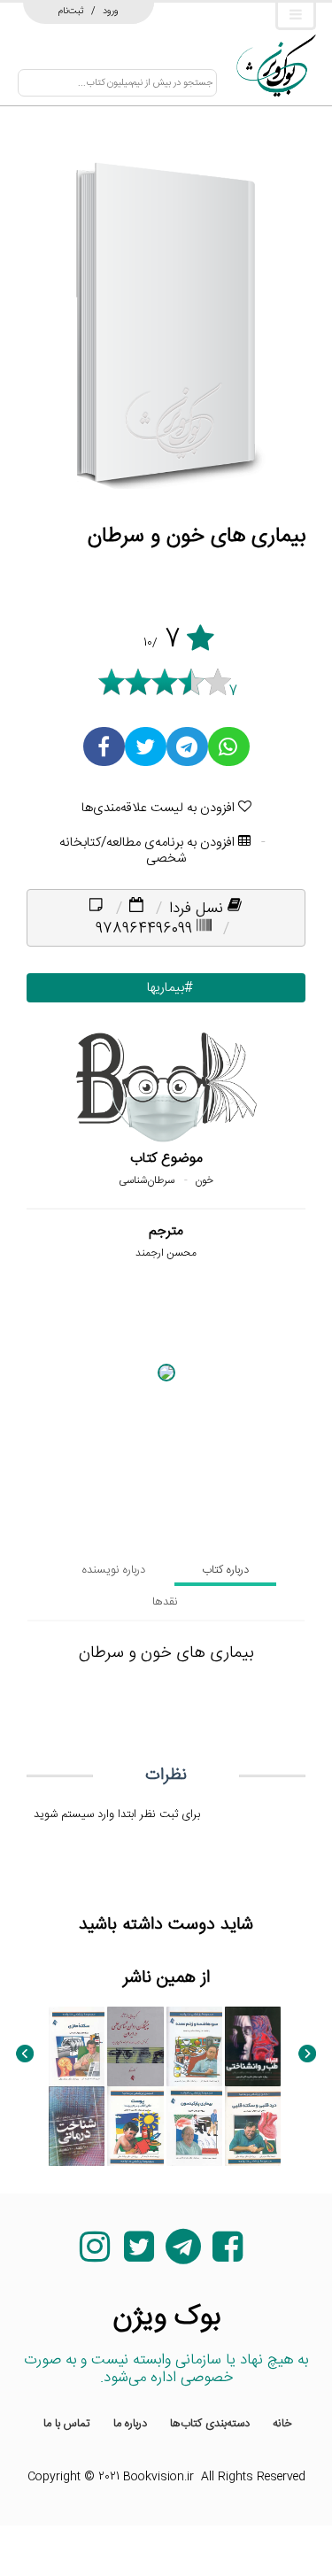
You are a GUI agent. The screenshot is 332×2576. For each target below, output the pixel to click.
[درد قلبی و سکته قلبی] (253, 2126)
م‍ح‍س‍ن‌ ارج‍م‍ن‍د (166, 1253)
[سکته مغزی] (77, 2046)
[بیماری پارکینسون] (194, 2126)
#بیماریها (166, 988)
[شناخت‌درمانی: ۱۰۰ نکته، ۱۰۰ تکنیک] (77, 2126)
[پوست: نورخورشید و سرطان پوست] (135, 2126)
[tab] (225, 1570)
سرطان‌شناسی (147, 1180)
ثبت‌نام (71, 11)
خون (204, 1180)
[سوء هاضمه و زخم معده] (194, 2046)
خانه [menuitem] (282, 2424)
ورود (111, 11)
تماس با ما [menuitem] (67, 2424)
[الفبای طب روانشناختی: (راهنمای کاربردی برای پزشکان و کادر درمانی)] (253, 2046)
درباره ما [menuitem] (130, 2424)
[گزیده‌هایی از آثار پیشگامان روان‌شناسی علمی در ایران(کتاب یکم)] (135, 2046)
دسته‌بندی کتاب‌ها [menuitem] (210, 2424)
